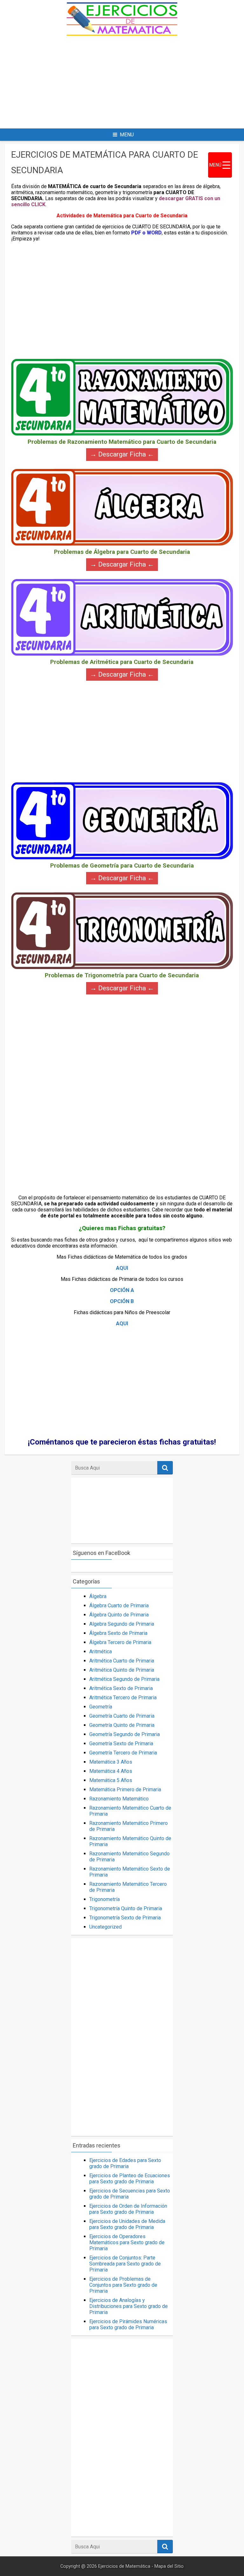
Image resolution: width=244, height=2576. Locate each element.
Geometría (101, 1707)
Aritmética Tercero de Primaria (123, 1698)
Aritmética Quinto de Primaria (122, 1670)
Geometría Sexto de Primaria (121, 1744)
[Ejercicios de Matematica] (122, 34)
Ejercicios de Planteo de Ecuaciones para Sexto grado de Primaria (130, 2179)
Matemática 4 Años (111, 1771)
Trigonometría (105, 1899)
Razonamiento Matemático (119, 1799)
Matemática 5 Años (111, 1780)
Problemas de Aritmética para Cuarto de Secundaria (122, 662)
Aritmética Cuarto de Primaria (122, 1661)
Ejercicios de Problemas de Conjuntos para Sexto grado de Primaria (123, 2285)
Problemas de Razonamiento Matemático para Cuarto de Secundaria (122, 442)
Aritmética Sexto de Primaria (121, 1688)
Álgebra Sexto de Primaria (118, 1633)
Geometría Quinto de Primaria (122, 1725)
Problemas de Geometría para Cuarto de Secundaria (122, 866)
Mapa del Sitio (169, 2566)
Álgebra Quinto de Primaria (119, 1615)
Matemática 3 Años (111, 1762)
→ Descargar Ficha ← (122, 454)
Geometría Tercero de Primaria (123, 1753)
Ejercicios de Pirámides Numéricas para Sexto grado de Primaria (128, 2324)
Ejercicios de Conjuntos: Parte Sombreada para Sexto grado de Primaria (125, 2264)
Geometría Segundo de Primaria (125, 1734)
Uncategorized (105, 1927)
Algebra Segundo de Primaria (122, 1624)
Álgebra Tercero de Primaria (120, 1642)
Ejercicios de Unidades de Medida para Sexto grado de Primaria (127, 2224)
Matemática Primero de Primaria (125, 1789)
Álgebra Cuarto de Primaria (119, 1606)
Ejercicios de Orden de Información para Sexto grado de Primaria (128, 2209)
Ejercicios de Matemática (124, 2566)
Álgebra (98, 1596)
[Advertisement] (122, 82)
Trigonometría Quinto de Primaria (126, 1908)
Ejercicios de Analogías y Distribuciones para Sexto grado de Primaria (129, 2306)
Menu (127, 135)
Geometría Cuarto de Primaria (122, 1716)
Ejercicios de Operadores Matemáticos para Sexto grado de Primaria (127, 2242)
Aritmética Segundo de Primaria (124, 1679)
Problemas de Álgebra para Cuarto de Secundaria (122, 552)
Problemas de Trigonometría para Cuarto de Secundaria (122, 976)
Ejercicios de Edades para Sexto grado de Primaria (125, 2163)
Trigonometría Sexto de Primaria (125, 1918)
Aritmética (101, 1652)
